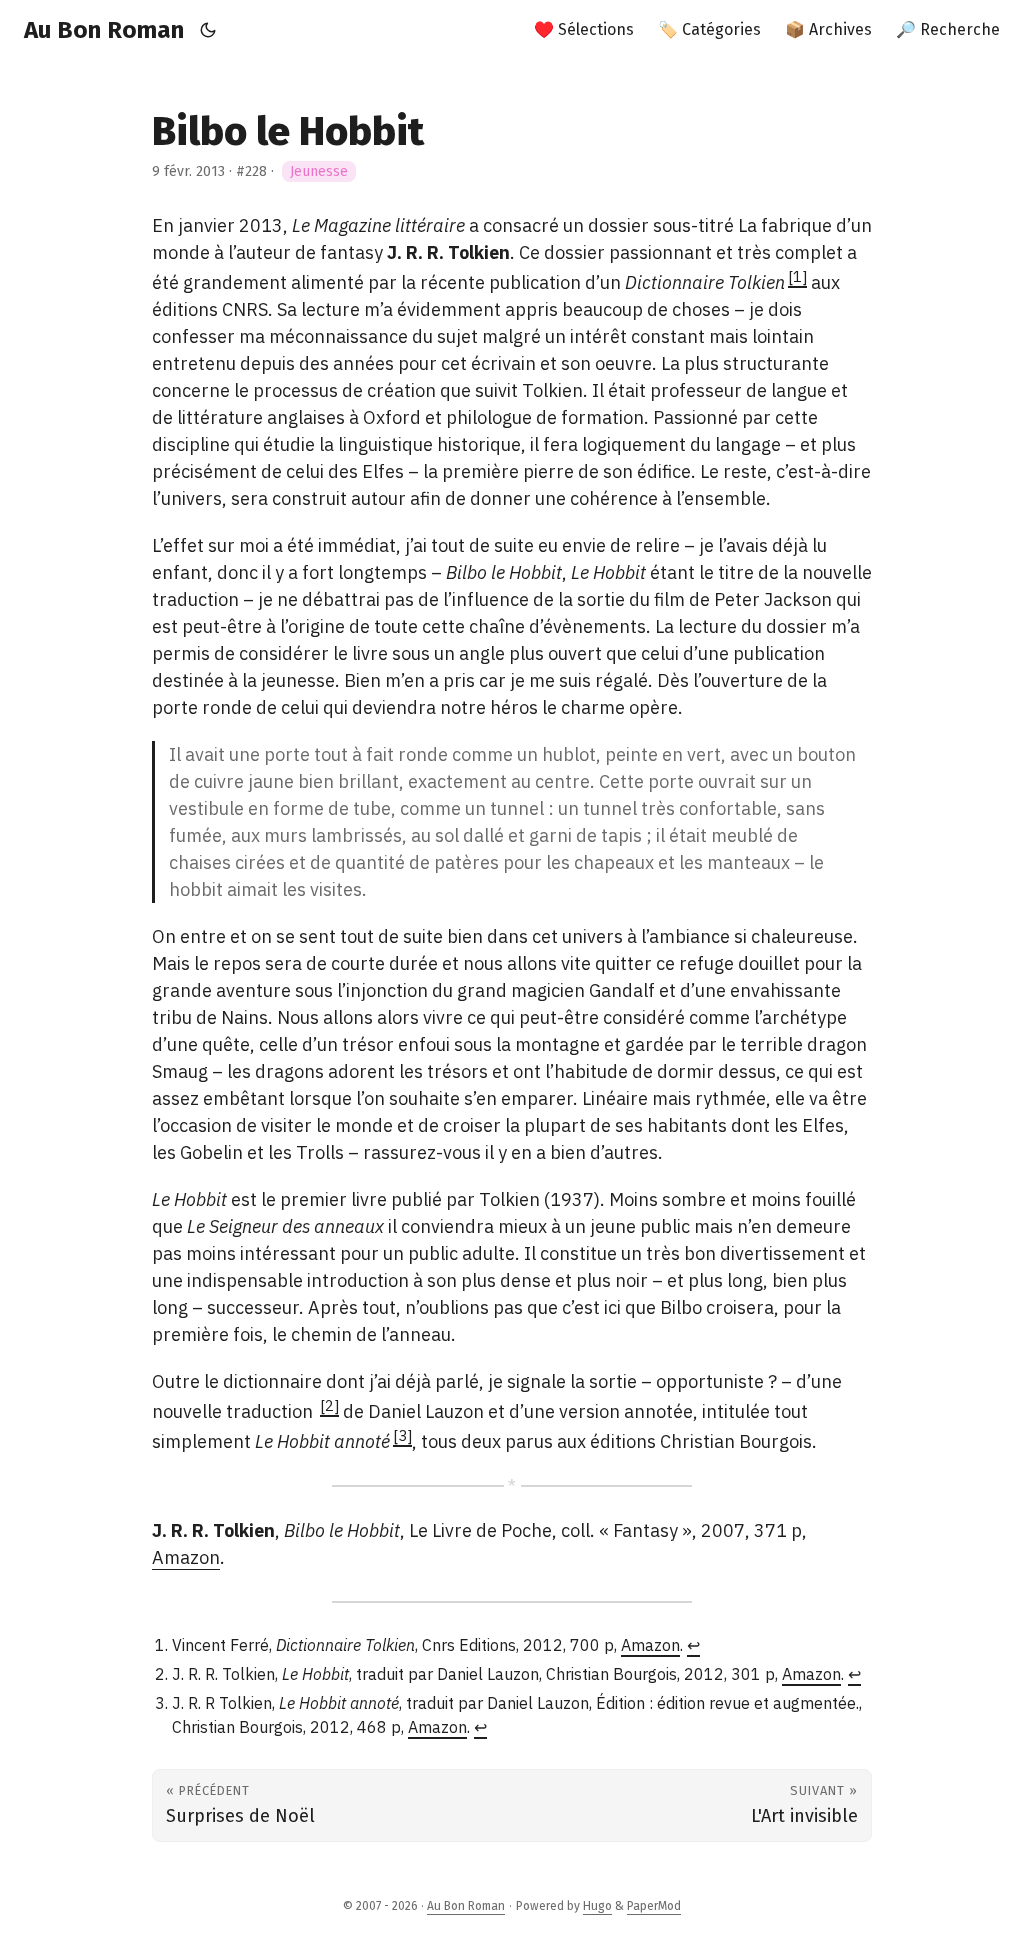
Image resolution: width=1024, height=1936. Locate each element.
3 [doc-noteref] (402, 1435)
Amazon (186, 1557)
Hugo (597, 1906)
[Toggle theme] (208, 30)
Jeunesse (319, 171)
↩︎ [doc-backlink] (693, 1645)
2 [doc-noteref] (329, 1405)
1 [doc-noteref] (797, 276)
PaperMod (654, 1906)
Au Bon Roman (104, 30)
